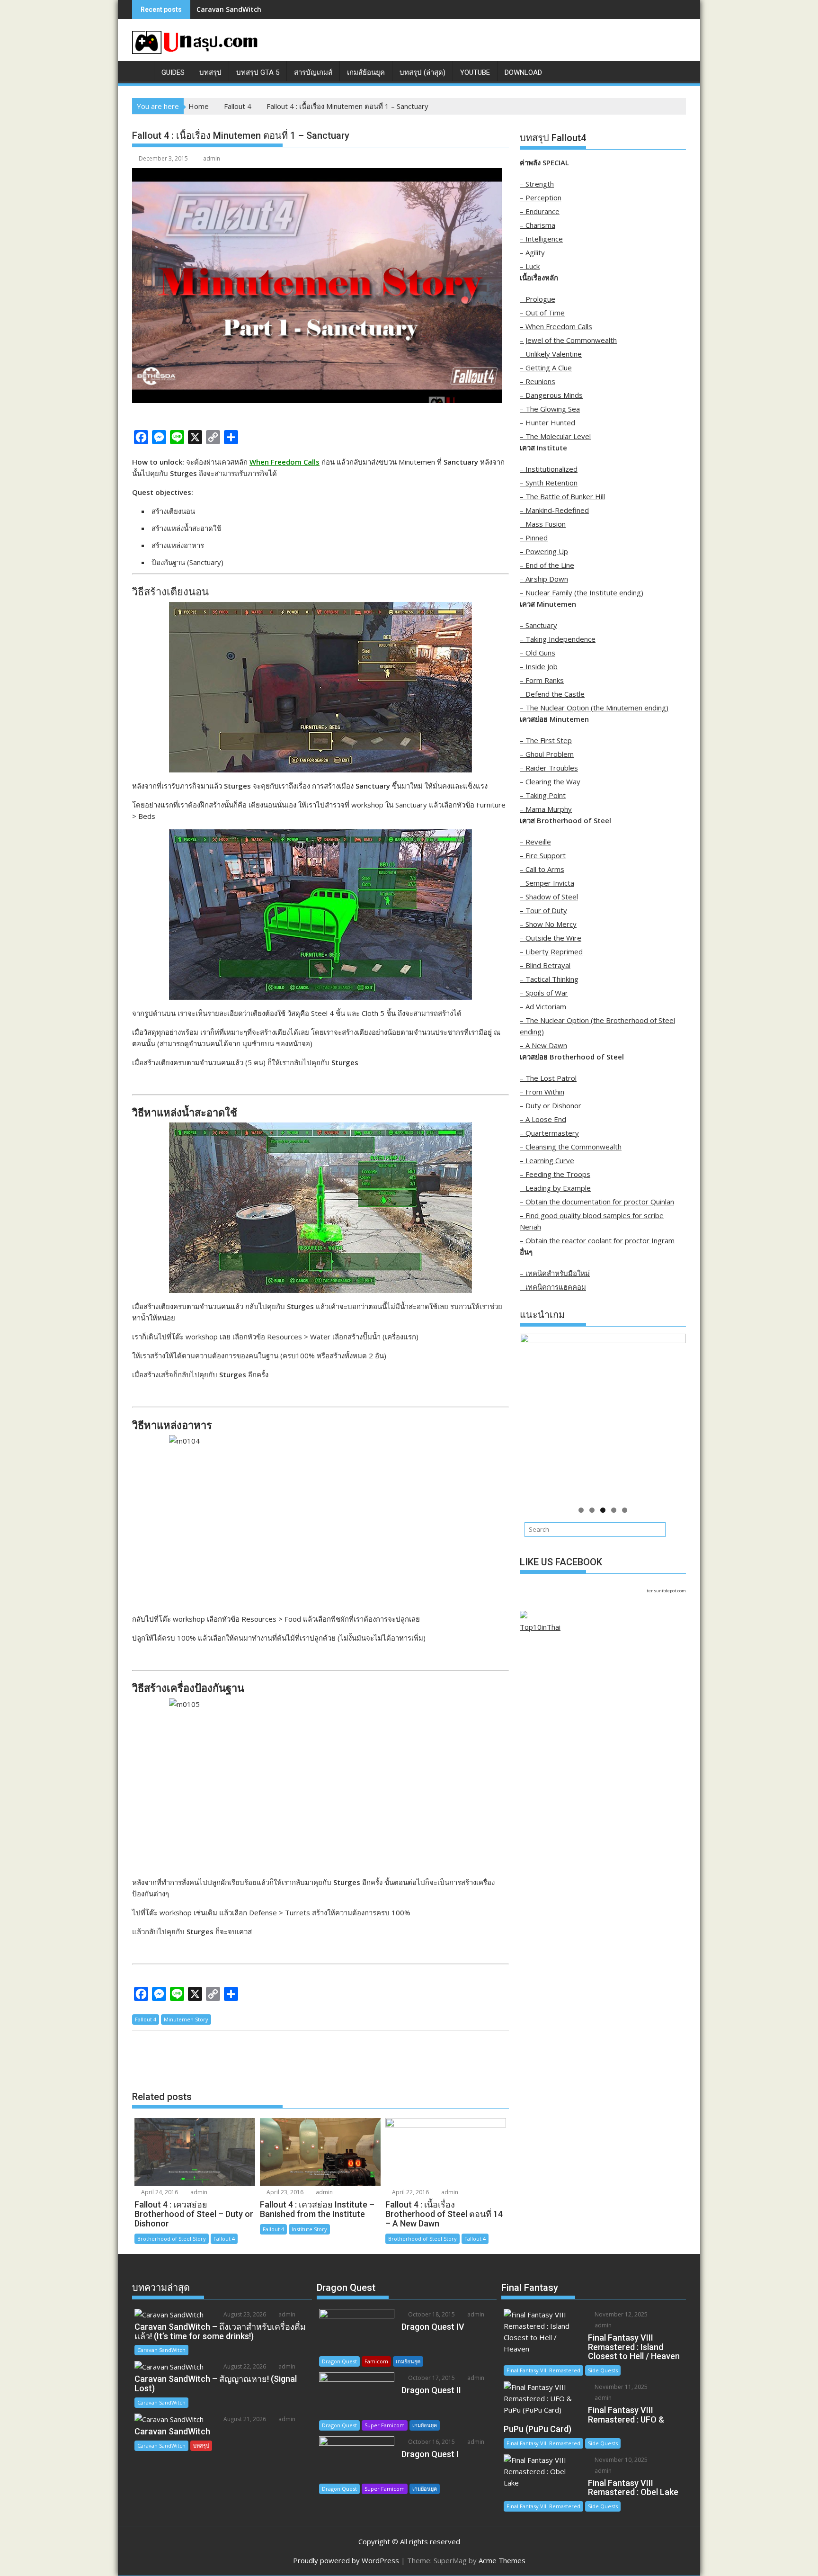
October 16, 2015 (431, 2442)
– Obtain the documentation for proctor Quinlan (597, 1202)
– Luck (530, 266)
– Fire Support (543, 855)
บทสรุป (210, 72)
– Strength (537, 184)
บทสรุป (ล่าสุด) (422, 72)
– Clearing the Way (550, 781)
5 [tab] (625, 1510)
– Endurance (540, 211)
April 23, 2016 (284, 2192)
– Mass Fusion (543, 524)
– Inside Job (539, 666)
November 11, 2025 (620, 2387)
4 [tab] (614, 1510)
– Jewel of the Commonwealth (568, 340)
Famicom (376, 2361)
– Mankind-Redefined (554, 510)
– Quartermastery (549, 1133)
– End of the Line (547, 565)
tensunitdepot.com (666, 1591)
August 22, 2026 (244, 2366)
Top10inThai (540, 1627)
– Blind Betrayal (545, 965)
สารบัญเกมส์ (313, 72)
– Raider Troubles (549, 768)
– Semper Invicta (547, 883)
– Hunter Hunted (547, 422)
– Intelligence (541, 239)
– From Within (542, 1092)
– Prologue (538, 299)
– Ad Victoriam (543, 1006)
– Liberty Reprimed (551, 951)
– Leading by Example (555, 1188)
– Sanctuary (538, 625)
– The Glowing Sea (550, 409)
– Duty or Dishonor (551, 1105)
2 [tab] (592, 1510)
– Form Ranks (542, 680)
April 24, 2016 (159, 2192)
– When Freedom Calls (556, 326)
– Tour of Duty (543, 910)
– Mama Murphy (546, 809)
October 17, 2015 (431, 2378)
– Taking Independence (558, 639)
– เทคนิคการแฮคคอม (553, 1287)
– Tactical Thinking (549, 979)
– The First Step (546, 740)
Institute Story (309, 2229)
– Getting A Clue (546, 368)
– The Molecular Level (555, 436)
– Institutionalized (549, 469)
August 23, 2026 (244, 2314)
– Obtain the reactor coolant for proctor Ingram (597, 1240)
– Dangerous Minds (551, 395)
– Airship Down (544, 579)
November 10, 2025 (620, 2460)
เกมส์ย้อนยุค (366, 72)
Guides (173, 72)
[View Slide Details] (603, 1417)
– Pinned (534, 538)
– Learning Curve (547, 1160)
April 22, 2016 (410, 2192)
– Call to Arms (542, 869)
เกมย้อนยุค (408, 2361)
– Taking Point (543, 795)
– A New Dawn (543, 1045)
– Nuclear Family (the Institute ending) (582, 592)
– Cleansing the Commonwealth (571, 1147)
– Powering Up (544, 551)
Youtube (475, 72)
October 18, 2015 (431, 2314)
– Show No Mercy (548, 924)
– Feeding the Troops (555, 1174)
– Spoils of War (544, 993)
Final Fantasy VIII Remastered (543, 2370)
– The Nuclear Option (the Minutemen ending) (594, 708)
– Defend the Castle (552, 694)
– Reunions (538, 381)
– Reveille (535, 842)
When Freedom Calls (285, 462)
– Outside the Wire (551, 938)
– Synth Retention (549, 483)
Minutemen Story (186, 2019)
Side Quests (603, 2370)
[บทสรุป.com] (141, 71)
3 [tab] (603, 1510)
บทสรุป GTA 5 (258, 72)
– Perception (541, 197)
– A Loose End (543, 1119)
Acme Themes (502, 2560)
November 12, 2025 (620, 2314)
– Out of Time (542, 313)
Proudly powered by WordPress (346, 2560)
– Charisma (538, 225)
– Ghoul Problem (547, 754)
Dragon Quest (339, 2361)
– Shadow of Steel (549, 897)
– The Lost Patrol (548, 1078)
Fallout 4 (146, 2019)
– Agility (532, 252)
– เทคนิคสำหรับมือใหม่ (555, 1273)
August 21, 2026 (244, 2419)
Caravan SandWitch (229, 9)
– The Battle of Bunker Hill (562, 496)
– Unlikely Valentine (551, 354)
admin (212, 158)
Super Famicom (385, 2425)
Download (523, 72)
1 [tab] (581, 1510)
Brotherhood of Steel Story (172, 2239)
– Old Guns (538, 653)
